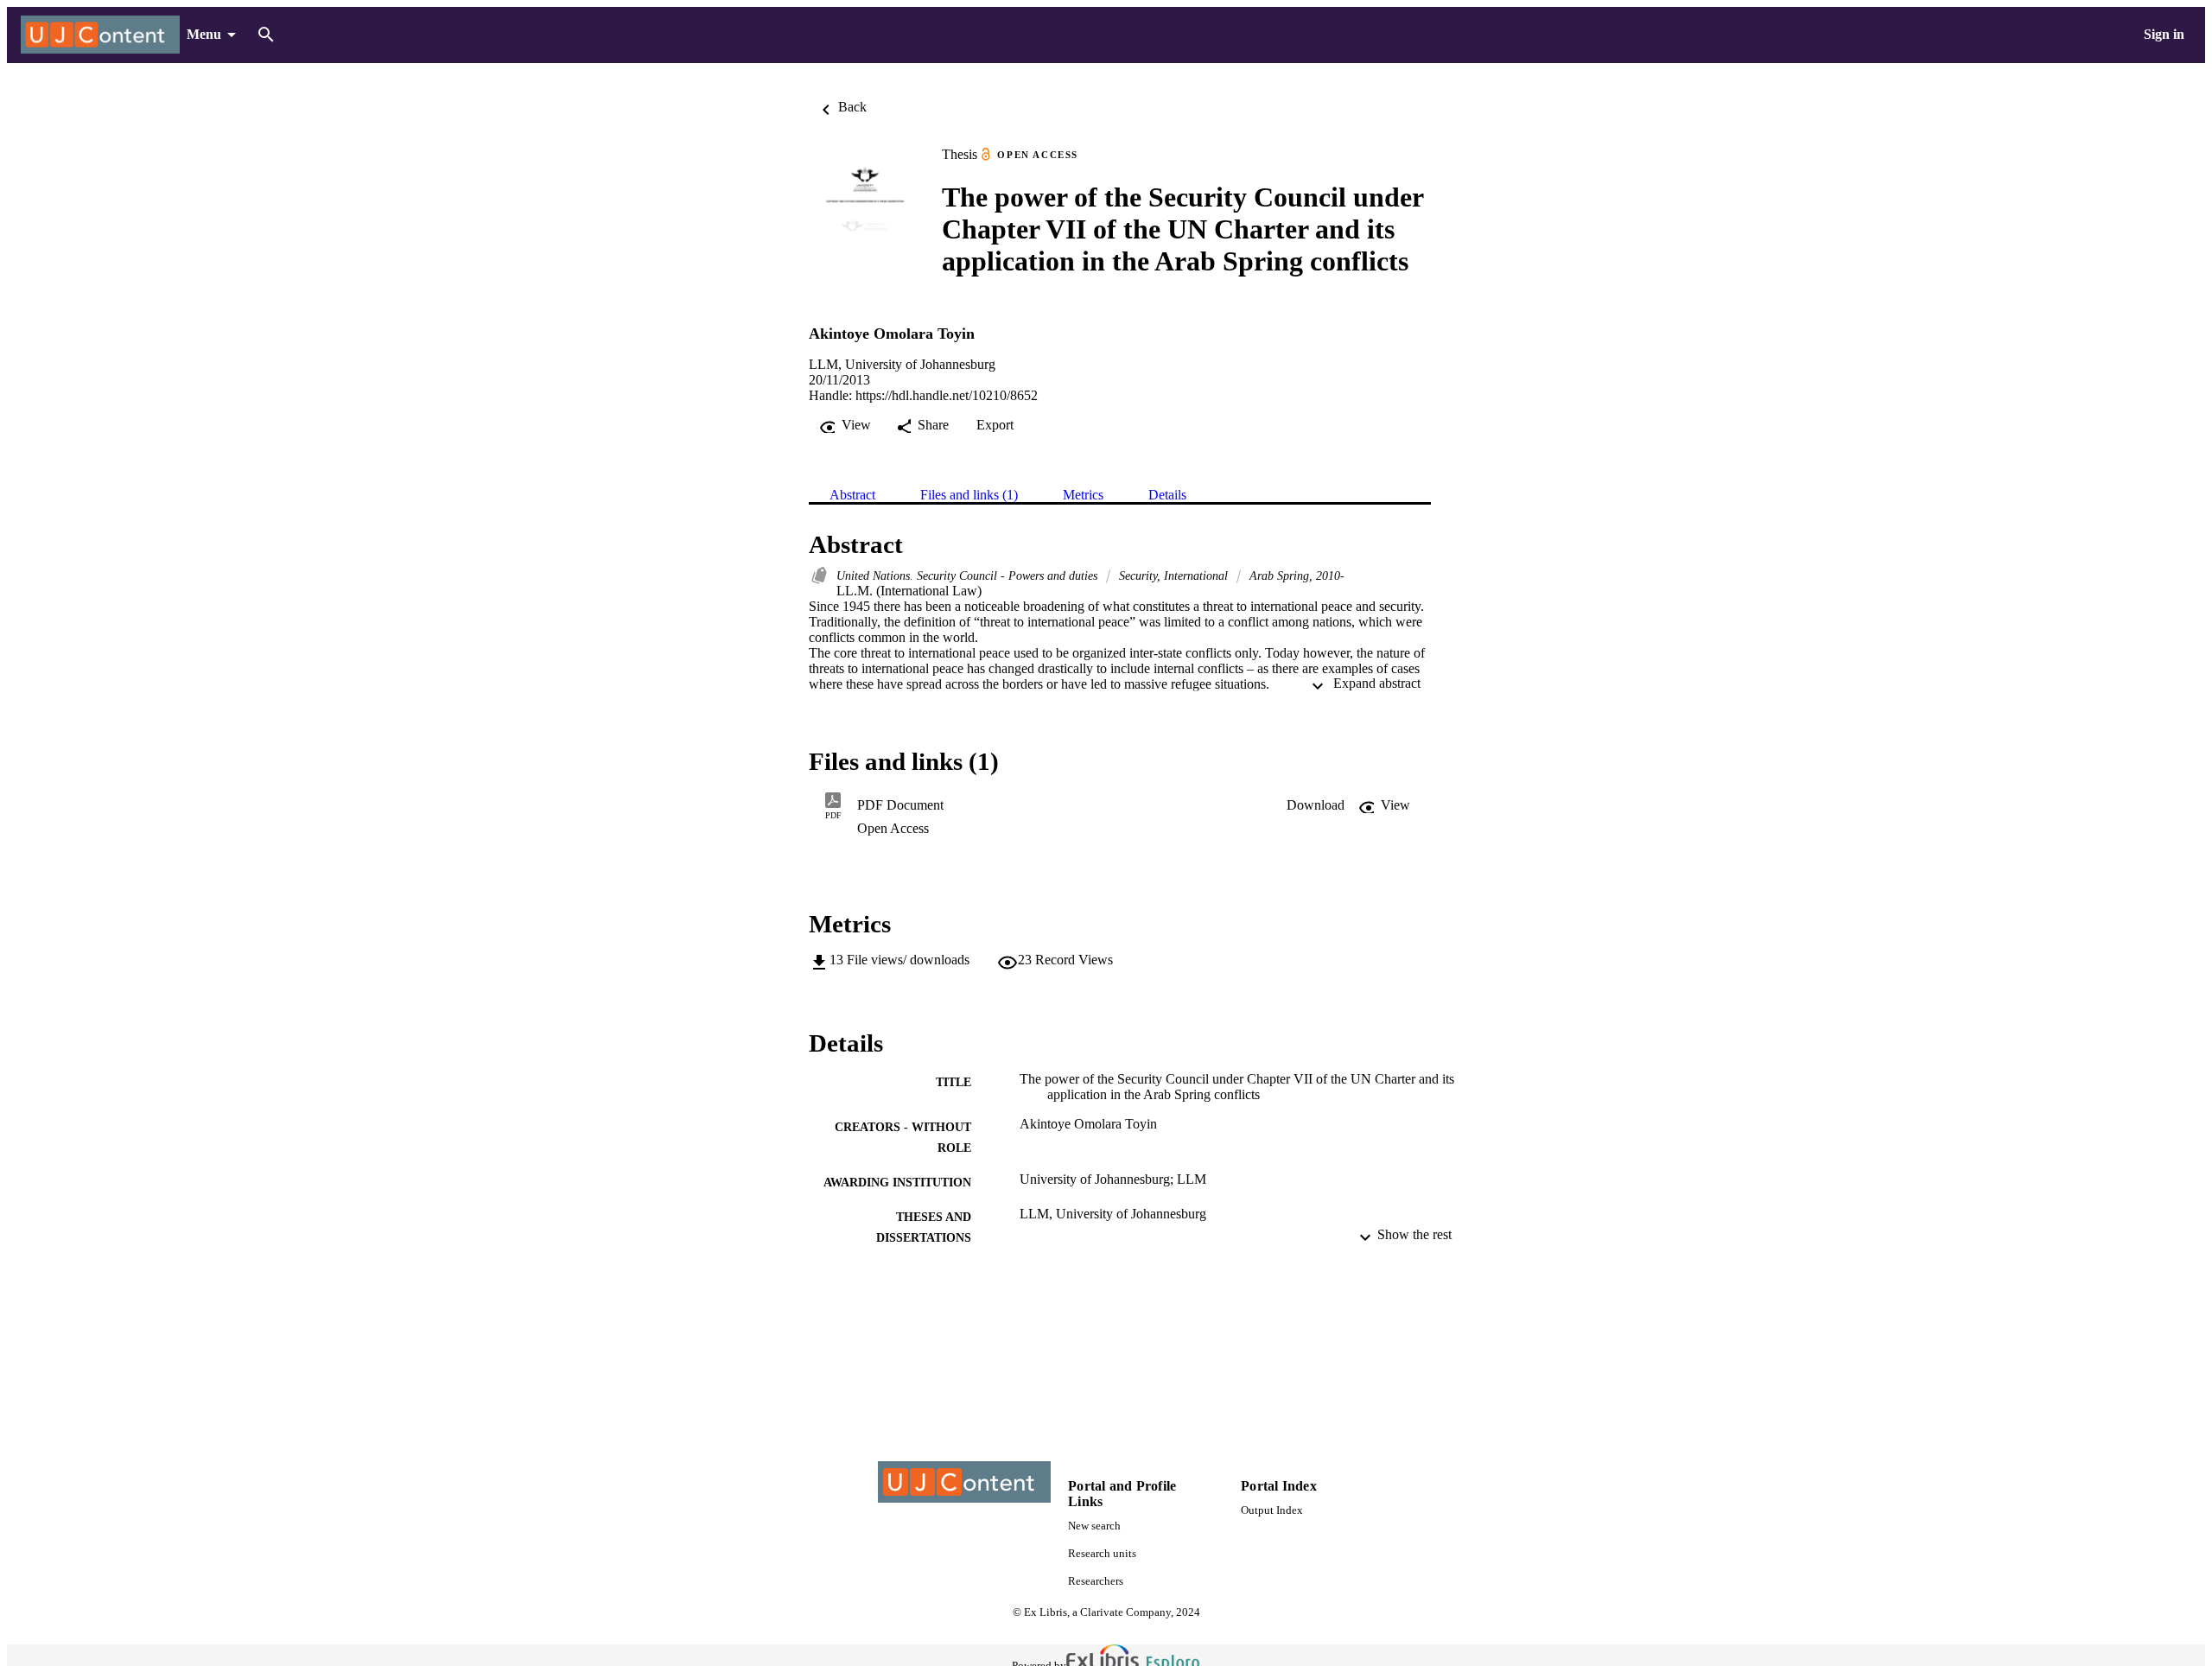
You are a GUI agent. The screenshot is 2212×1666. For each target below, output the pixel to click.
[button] (1316, 805)
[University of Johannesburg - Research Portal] (100, 35)
